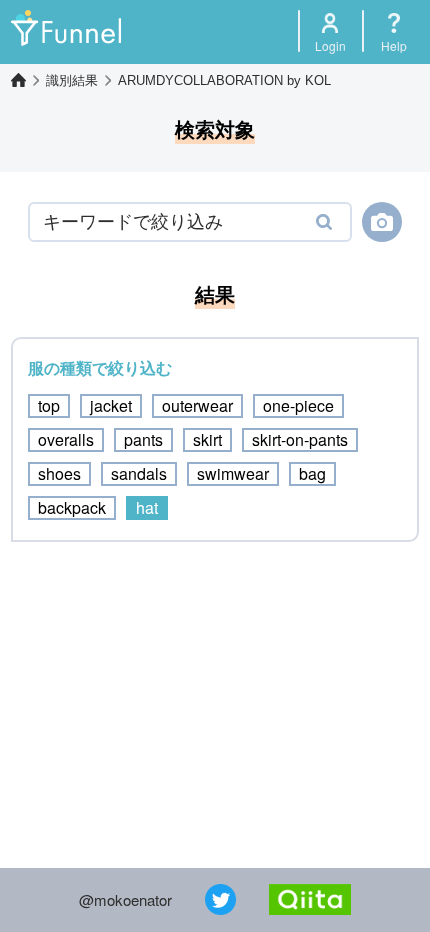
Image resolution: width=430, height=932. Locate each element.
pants (143, 439)
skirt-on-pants (300, 439)
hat (147, 507)
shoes (59, 473)
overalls (66, 439)
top (49, 405)
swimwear (233, 473)
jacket (111, 405)
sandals (139, 473)
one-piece (298, 405)
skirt (207, 439)
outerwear (197, 405)
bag (312, 473)
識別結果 (72, 80)
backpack (72, 507)
